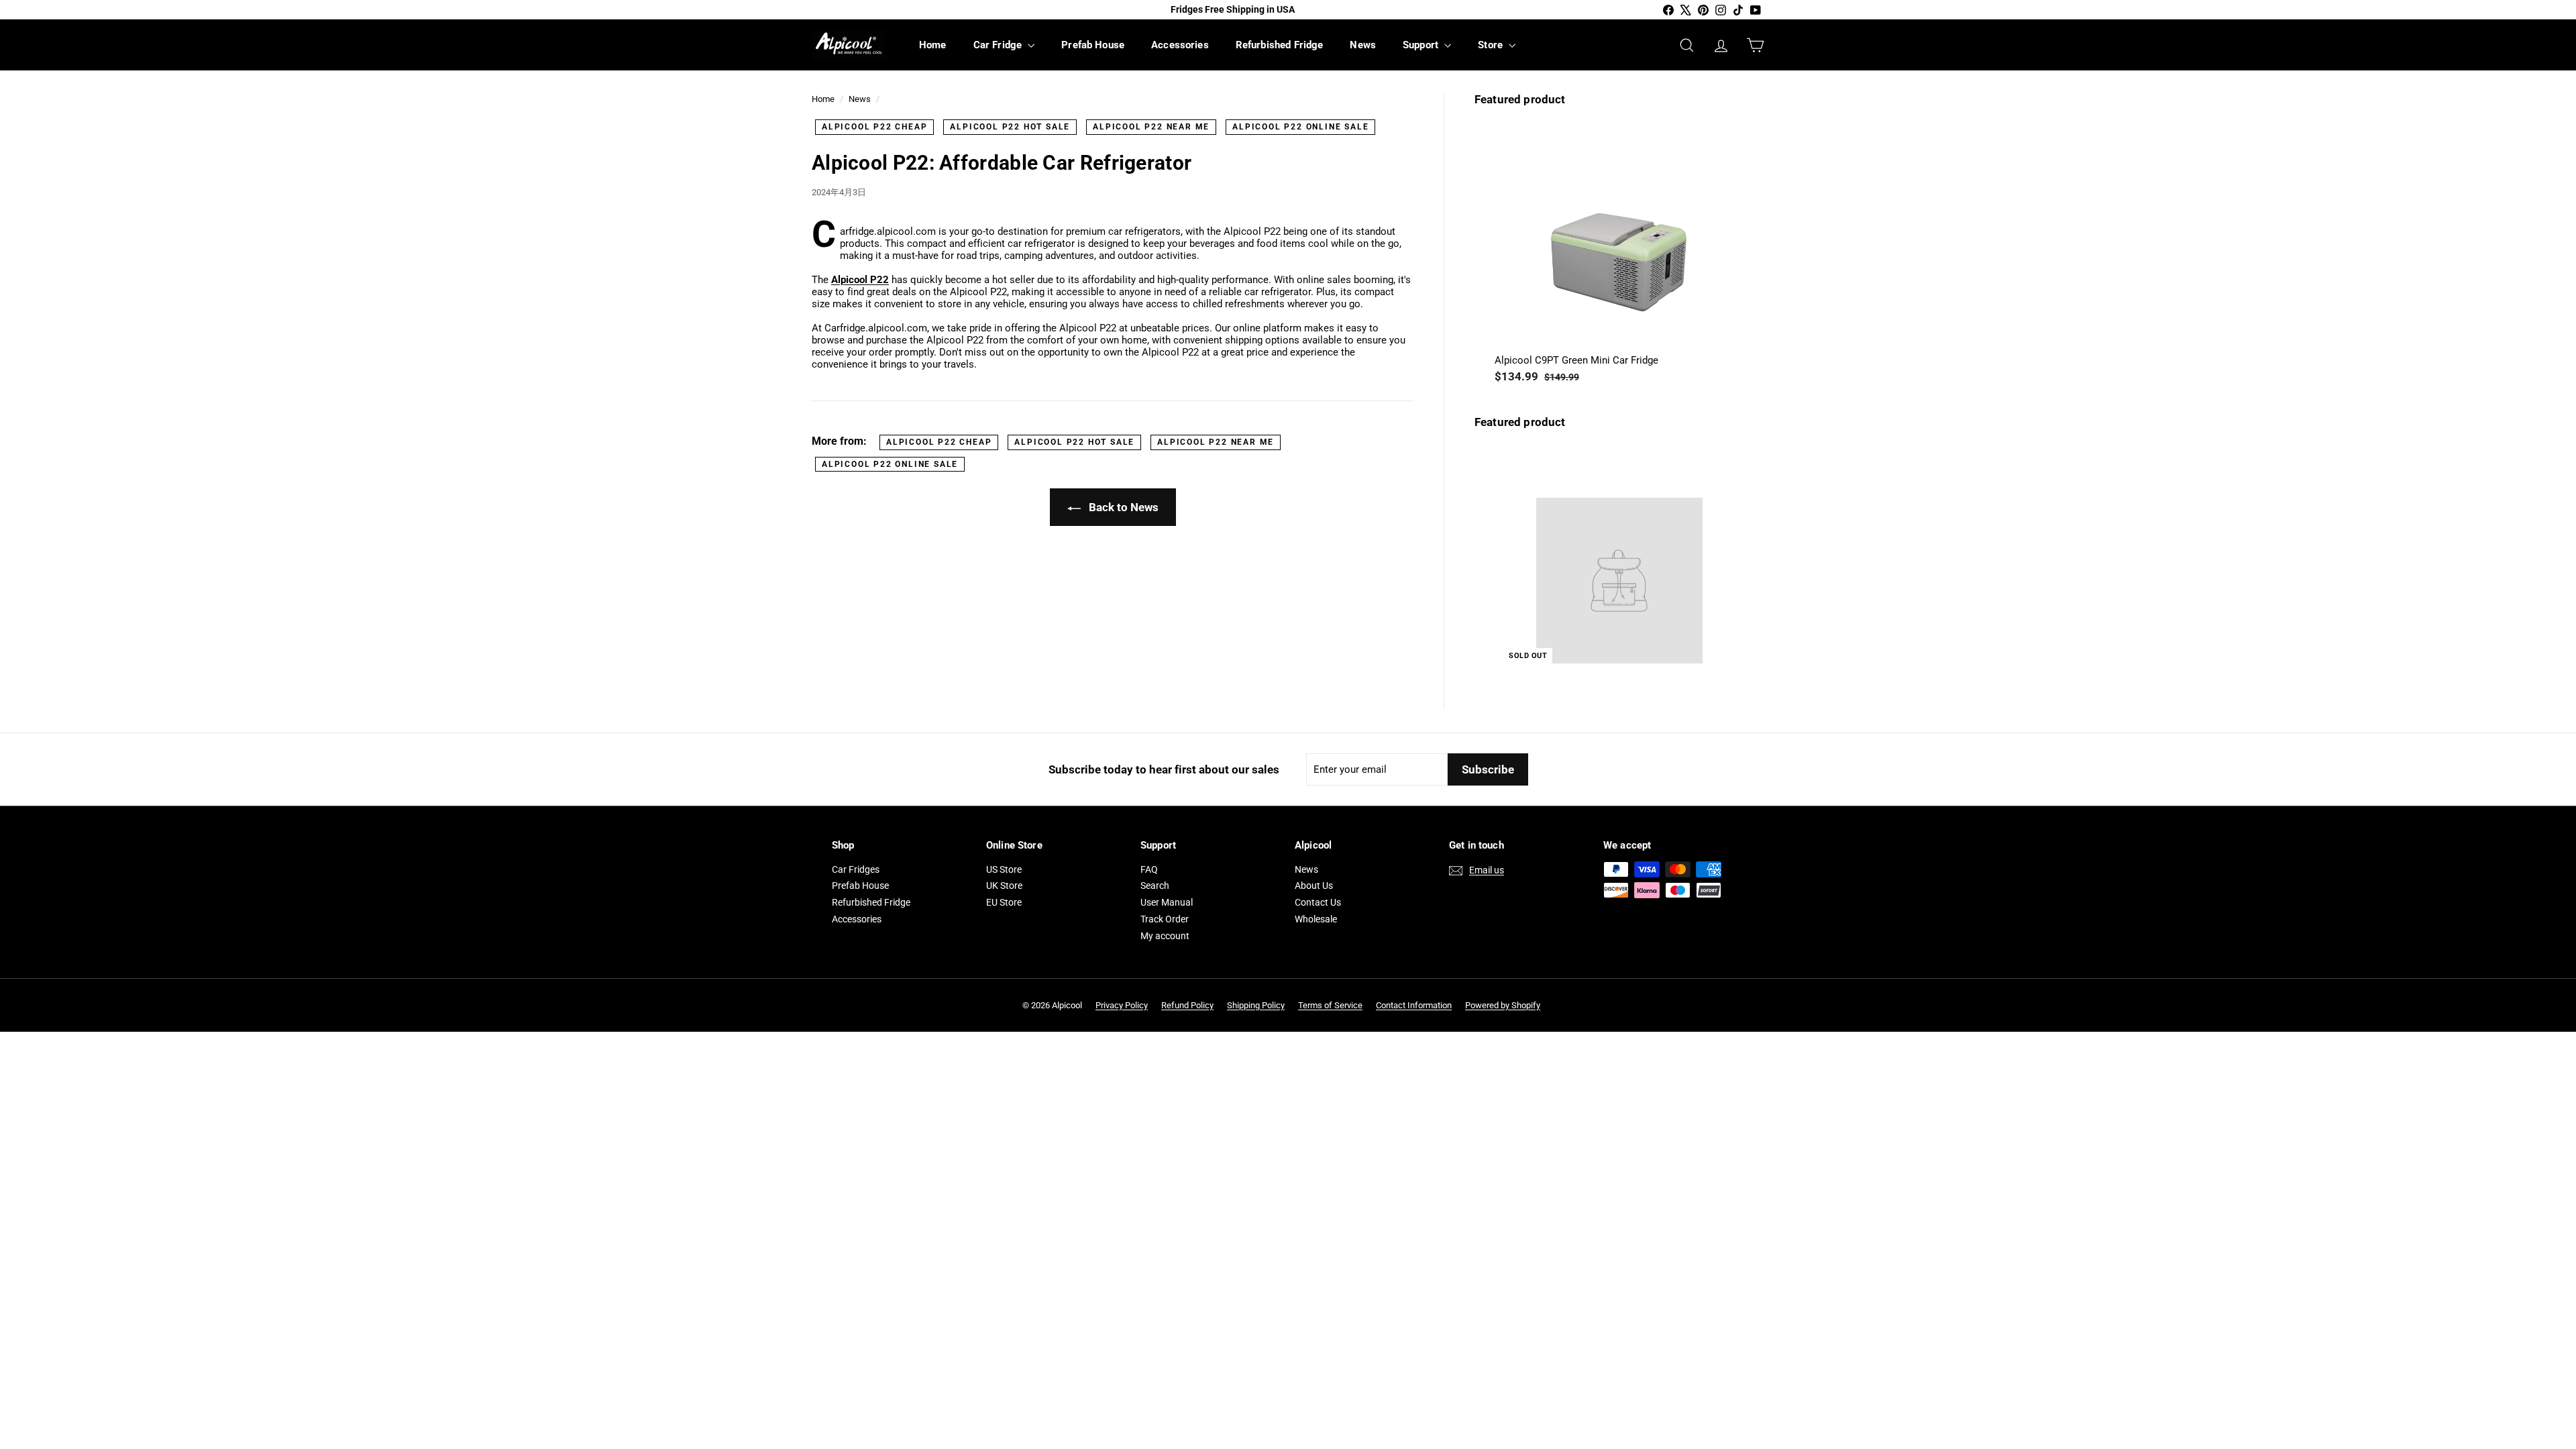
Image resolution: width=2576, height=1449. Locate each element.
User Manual (1167, 902)
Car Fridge (999, 45)
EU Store (1004, 902)
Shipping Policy (1256, 1005)
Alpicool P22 (860, 280)
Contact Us (1318, 902)
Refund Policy (1187, 1005)
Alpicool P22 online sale (1300, 127)
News (1363, 45)
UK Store (1004, 885)
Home (933, 45)
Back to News (1122, 507)
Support (1422, 45)
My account (1165, 936)
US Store (1004, 869)
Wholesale (1316, 919)
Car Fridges (856, 869)
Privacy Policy (1122, 1005)
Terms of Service (1330, 1005)
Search (1155, 885)
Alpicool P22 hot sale (1010, 127)
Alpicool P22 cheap (874, 127)
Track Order (1165, 919)
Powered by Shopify (1503, 1005)
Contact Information (1414, 1005)
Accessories (1180, 45)
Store (1492, 45)
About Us (1314, 885)
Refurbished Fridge (1280, 45)
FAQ (1149, 869)
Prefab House (1093, 45)
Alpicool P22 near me (1151, 127)
